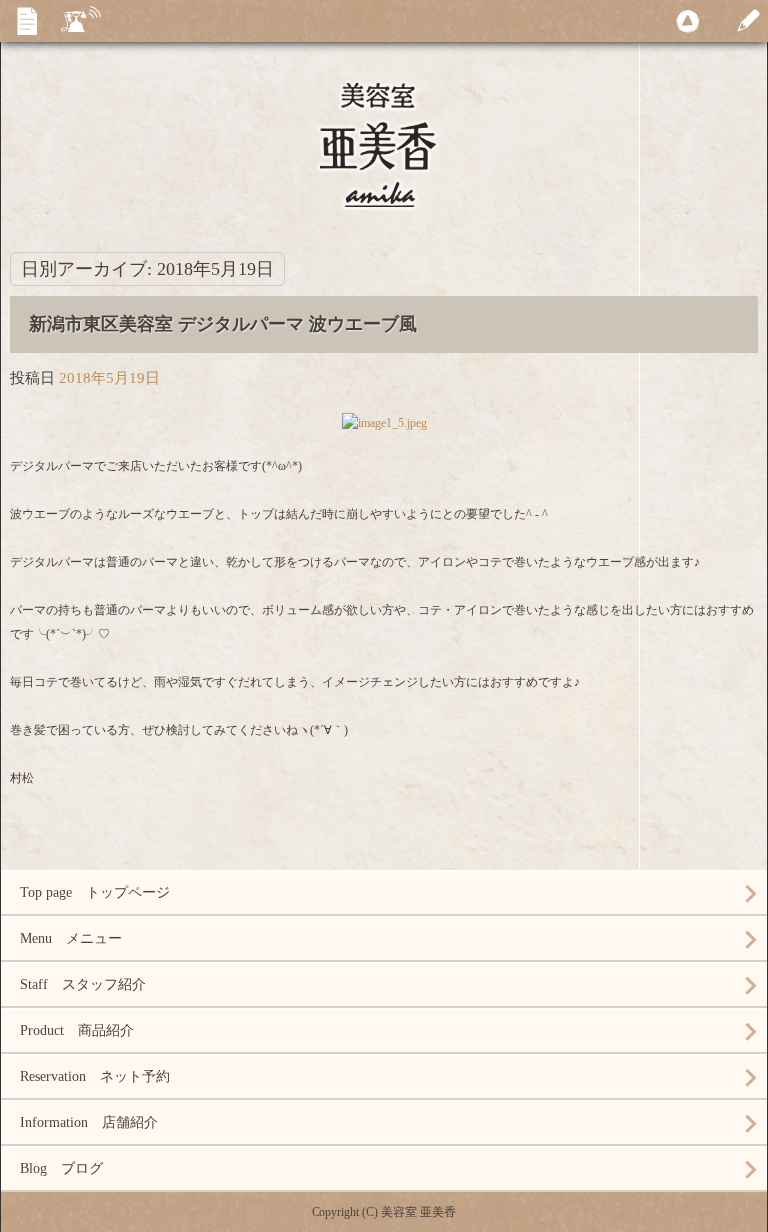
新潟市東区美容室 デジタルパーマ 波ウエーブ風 (223, 324)
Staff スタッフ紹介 (83, 984)
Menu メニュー (71, 938)
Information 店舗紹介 (89, 1122)
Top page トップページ (95, 892)
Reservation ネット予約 (95, 1076)
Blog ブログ (61, 1168)
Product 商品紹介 (77, 1030)
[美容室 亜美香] (384, 162)
